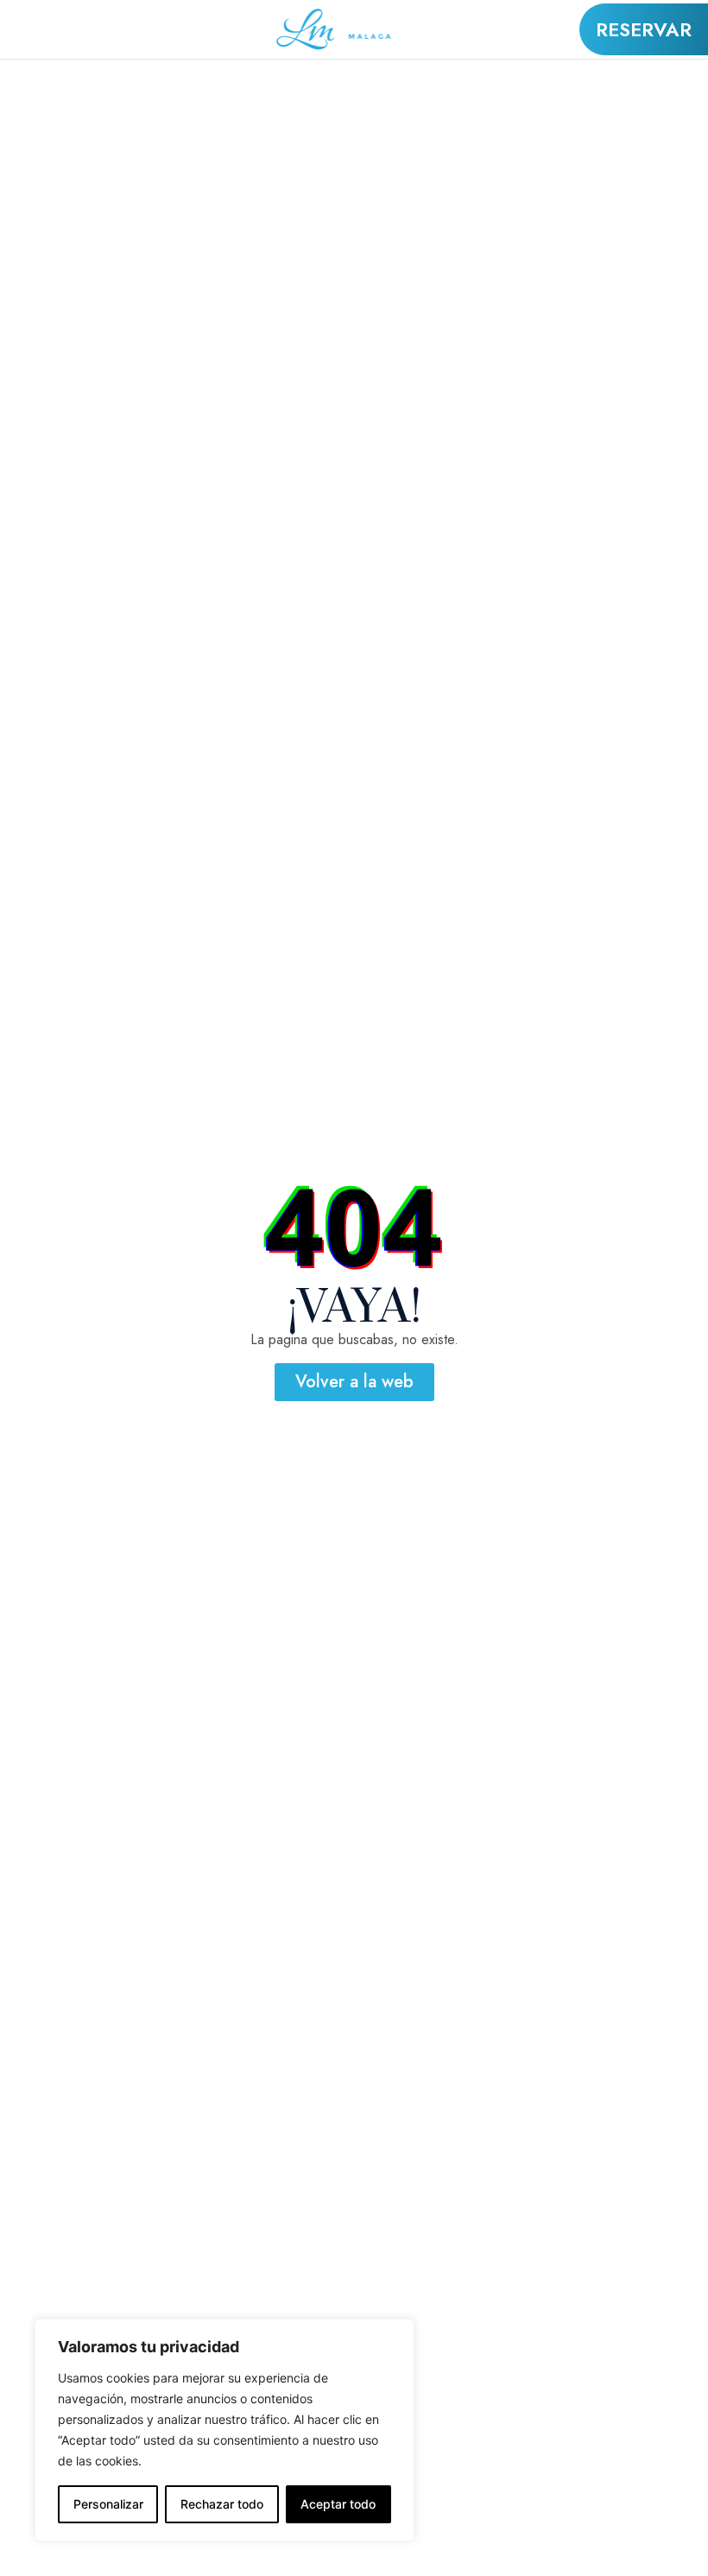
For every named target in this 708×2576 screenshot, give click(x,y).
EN (95, 19)
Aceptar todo (338, 2504)
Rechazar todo (222, 2504)
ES (93, 40)
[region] (224, 2430)
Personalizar (108, 2504)
